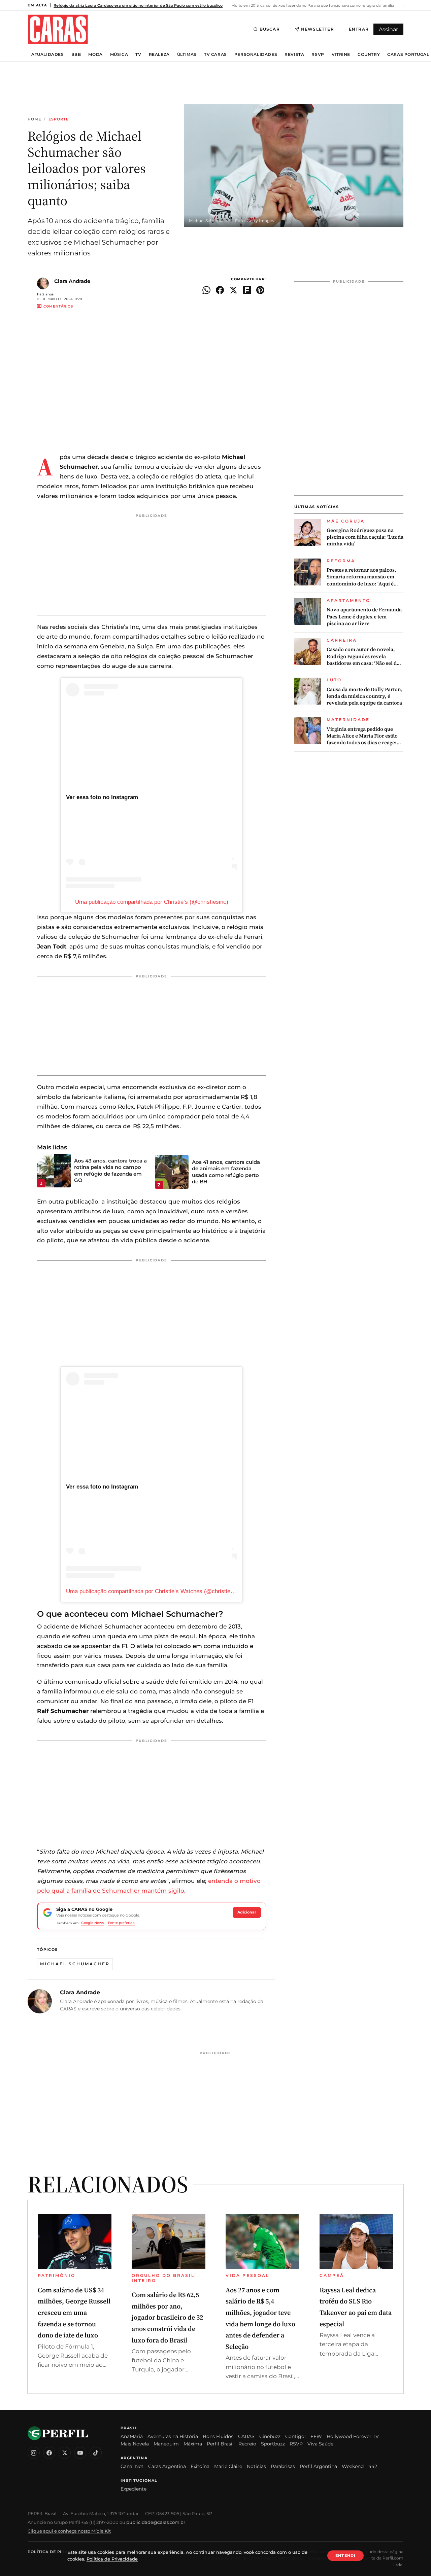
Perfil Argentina (318, 2466)
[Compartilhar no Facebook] (220, 290)
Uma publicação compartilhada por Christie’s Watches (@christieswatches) (161, 1591)
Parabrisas (283, 2466)
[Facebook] (49, 2453)
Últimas (187, 55)
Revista (294, 55)
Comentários (58, 306)
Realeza (159, 55)
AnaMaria (132, 2436)
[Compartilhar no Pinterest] (260, 290)
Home (34, 119)
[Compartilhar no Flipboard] (247, 290)
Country (369, 55)
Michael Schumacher (75, 1964)
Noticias (256, 2466)
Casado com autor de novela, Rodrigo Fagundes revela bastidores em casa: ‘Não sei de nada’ (363, 656)
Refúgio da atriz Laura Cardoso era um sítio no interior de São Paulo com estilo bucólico (138, 5)
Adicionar (247, 1912)
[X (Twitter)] (65, 2453)
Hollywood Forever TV (353, 2436)
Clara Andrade (72, 281)
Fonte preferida (121, 1923)
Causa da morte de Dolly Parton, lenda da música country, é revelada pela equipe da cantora (365, 696)
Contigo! (295, 2436)
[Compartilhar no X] (233, 290)
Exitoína (200, 2466)
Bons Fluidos (218, 2436)
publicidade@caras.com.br (156, 2522)
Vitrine (341, 55)
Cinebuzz (270, 2436)
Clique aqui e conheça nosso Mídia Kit (69, 2531)
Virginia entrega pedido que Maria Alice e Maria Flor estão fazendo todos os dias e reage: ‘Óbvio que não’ (362, 736)
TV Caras (215, 55)
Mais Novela (135, 2444)
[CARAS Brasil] (58, 29)
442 (373, 2466)
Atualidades (48, 55)
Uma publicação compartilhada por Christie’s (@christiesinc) (152, 902)
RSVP (318, 55)
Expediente (134, 2489)
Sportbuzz (273, 2444)
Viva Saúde (320, 2444)
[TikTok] (96, 2453)
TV (138, 55)
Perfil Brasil (220, 2444)
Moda (95, 55)
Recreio (247, 2444)
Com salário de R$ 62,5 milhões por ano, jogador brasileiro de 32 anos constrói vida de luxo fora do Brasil (167, 2317)
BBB (76, 55)
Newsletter (318, 29)
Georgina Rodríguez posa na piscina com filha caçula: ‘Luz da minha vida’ (365, 537)
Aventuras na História (173, 2436)
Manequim (166, 2444)
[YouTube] (80, 2453)
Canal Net (132, 2466)
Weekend (353, 2466)
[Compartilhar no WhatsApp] (206, 290)
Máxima (193, 2444)
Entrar (359, 29)
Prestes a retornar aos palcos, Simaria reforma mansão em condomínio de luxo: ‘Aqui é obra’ (361, 577)
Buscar (270, 29)
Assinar (388, 29)
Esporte (59, 119)
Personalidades (256, 55)
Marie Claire (228, 2466)
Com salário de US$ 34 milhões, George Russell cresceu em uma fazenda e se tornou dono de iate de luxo (74, 2313)
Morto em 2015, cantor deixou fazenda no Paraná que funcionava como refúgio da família (312, 5)
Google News (92, 1923)
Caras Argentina (167, 2466)
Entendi (345, 2555)
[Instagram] (34, 2453)
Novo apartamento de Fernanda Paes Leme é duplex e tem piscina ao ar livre (364, 617)
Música (119, 55)
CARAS (246, 2436)
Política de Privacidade (58, 2552)
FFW (316, 2436)
